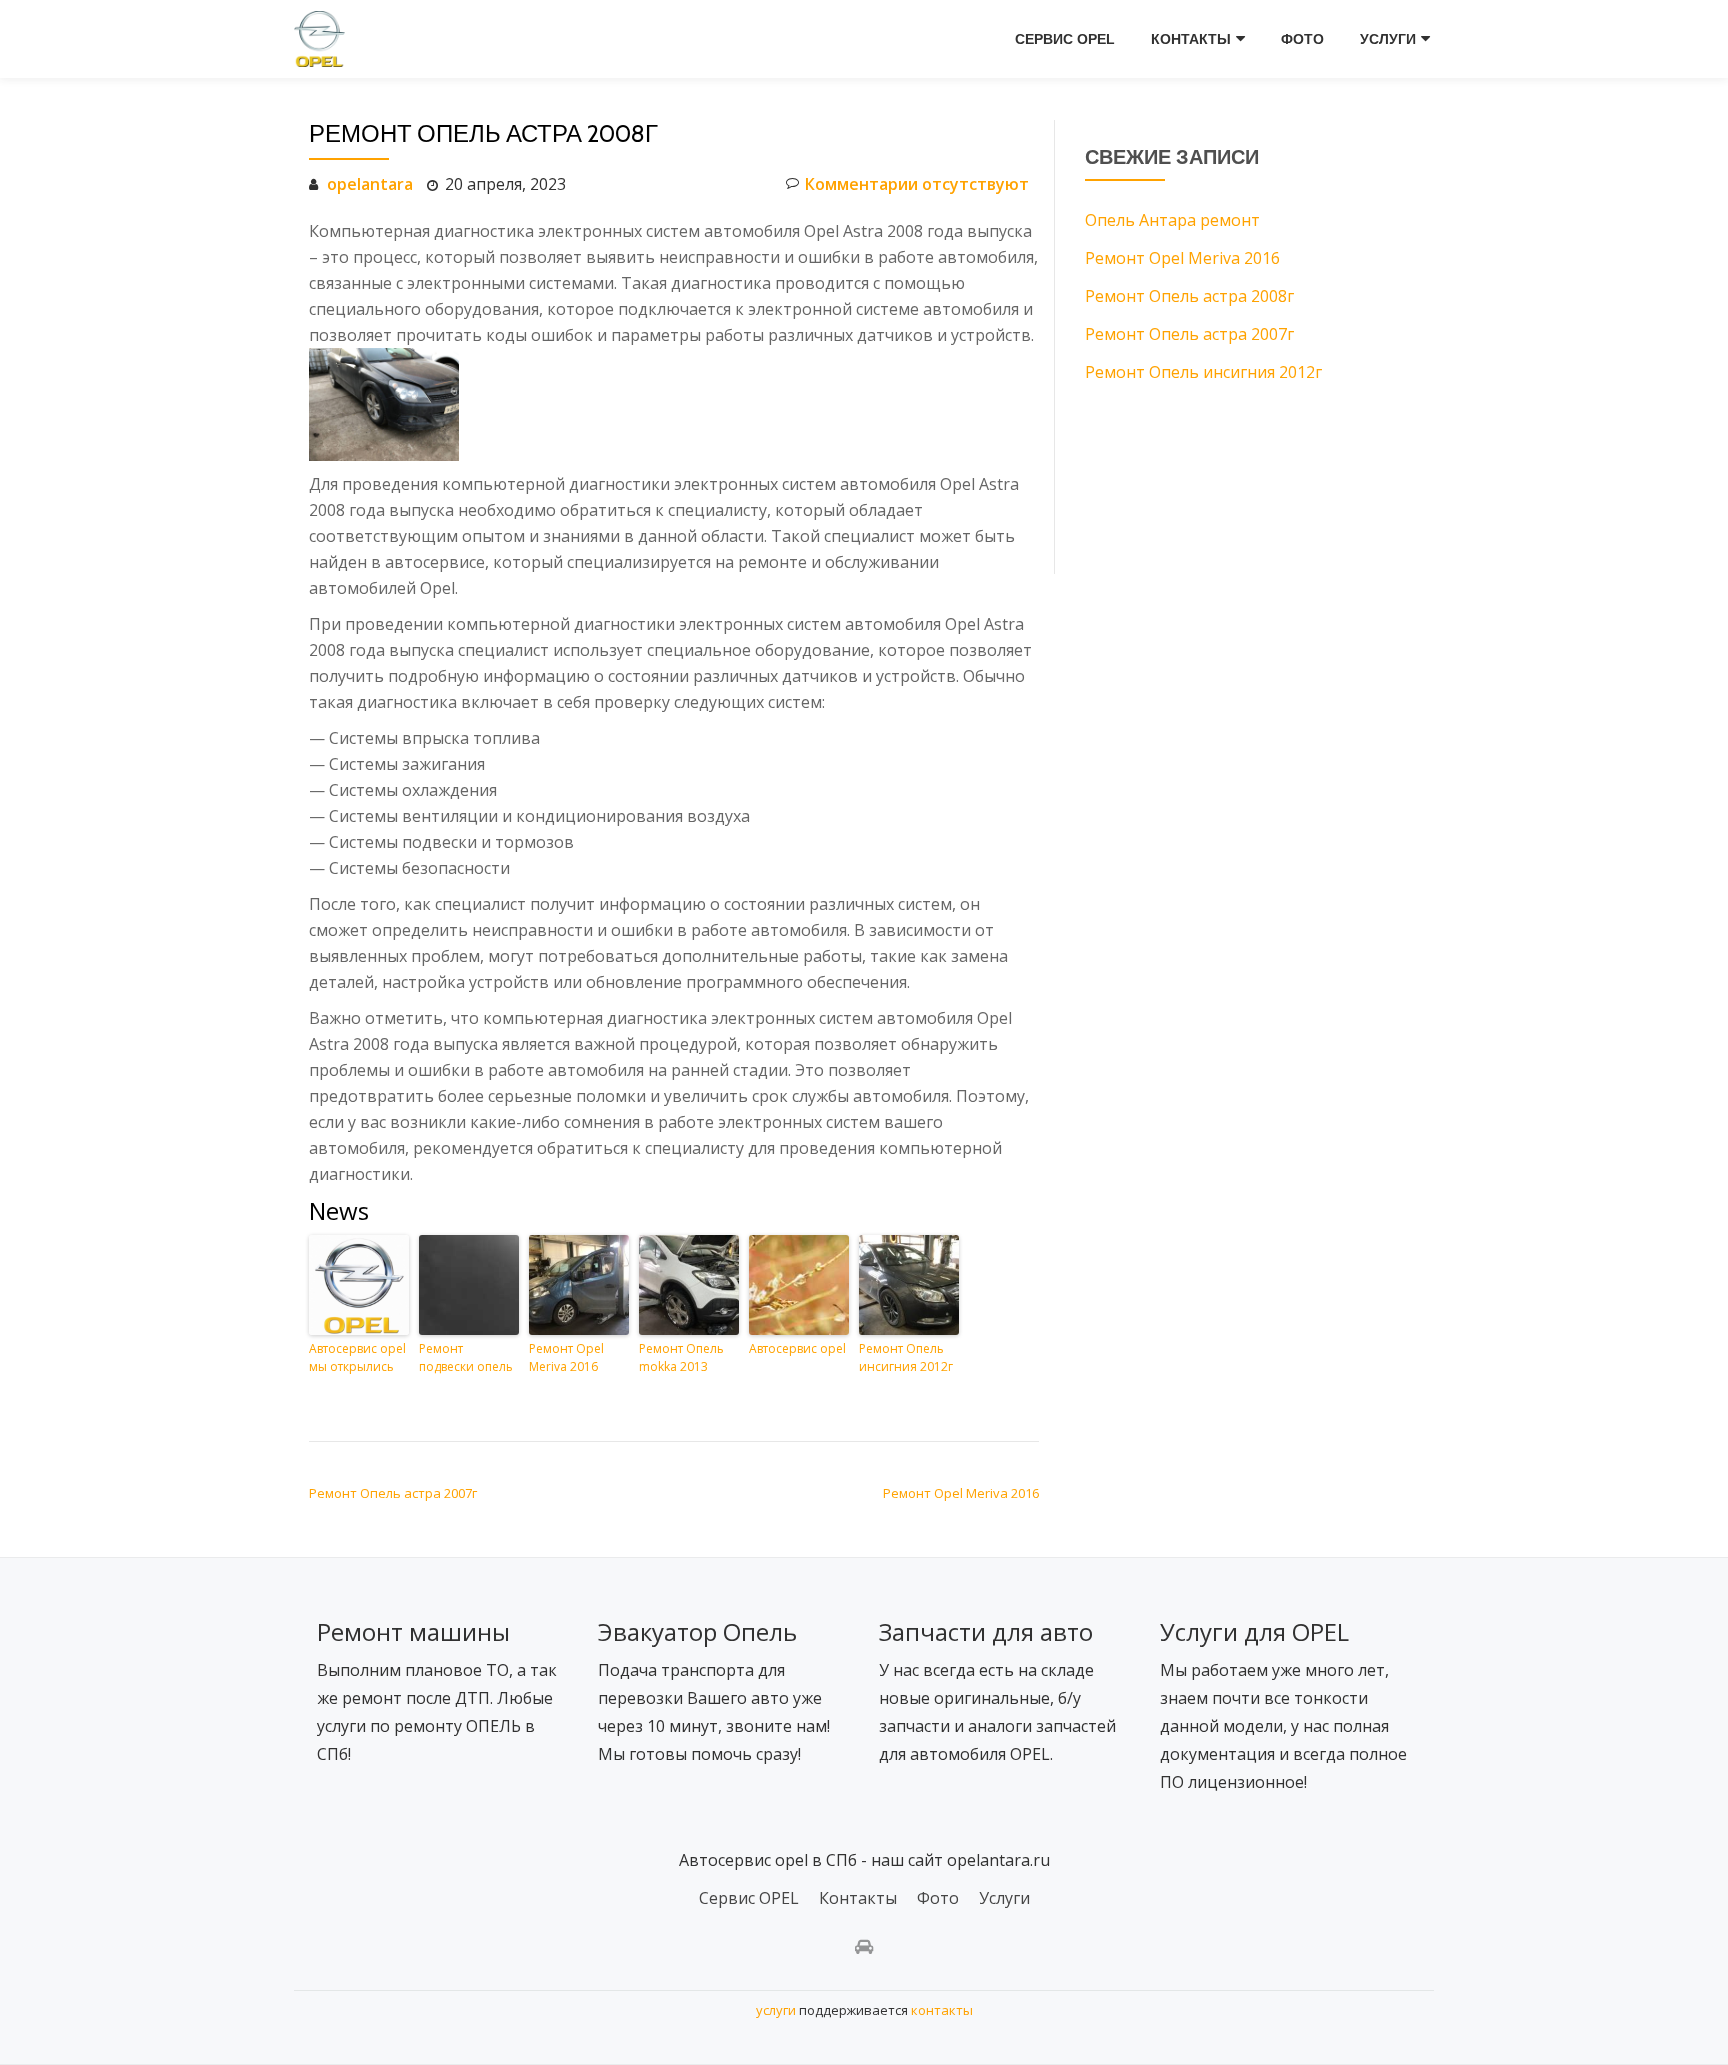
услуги (776, 2010)
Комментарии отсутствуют (917, 184)
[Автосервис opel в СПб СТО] (323, 39)
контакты (942, 2010)
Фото (1302, 39)
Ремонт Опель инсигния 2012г (906, 1357)
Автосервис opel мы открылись (357, 1357)
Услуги (1388, 39)
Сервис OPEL (1065, 39)
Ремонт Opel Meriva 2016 (566, 1357)
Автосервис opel (797, 1348)
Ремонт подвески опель (466, 1357)
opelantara (370, 184)
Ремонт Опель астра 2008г (1189, 296)
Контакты (1191, 39)
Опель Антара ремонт (1172, 220)
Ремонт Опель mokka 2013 (681, 1357)
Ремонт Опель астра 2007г (393, 1493)
